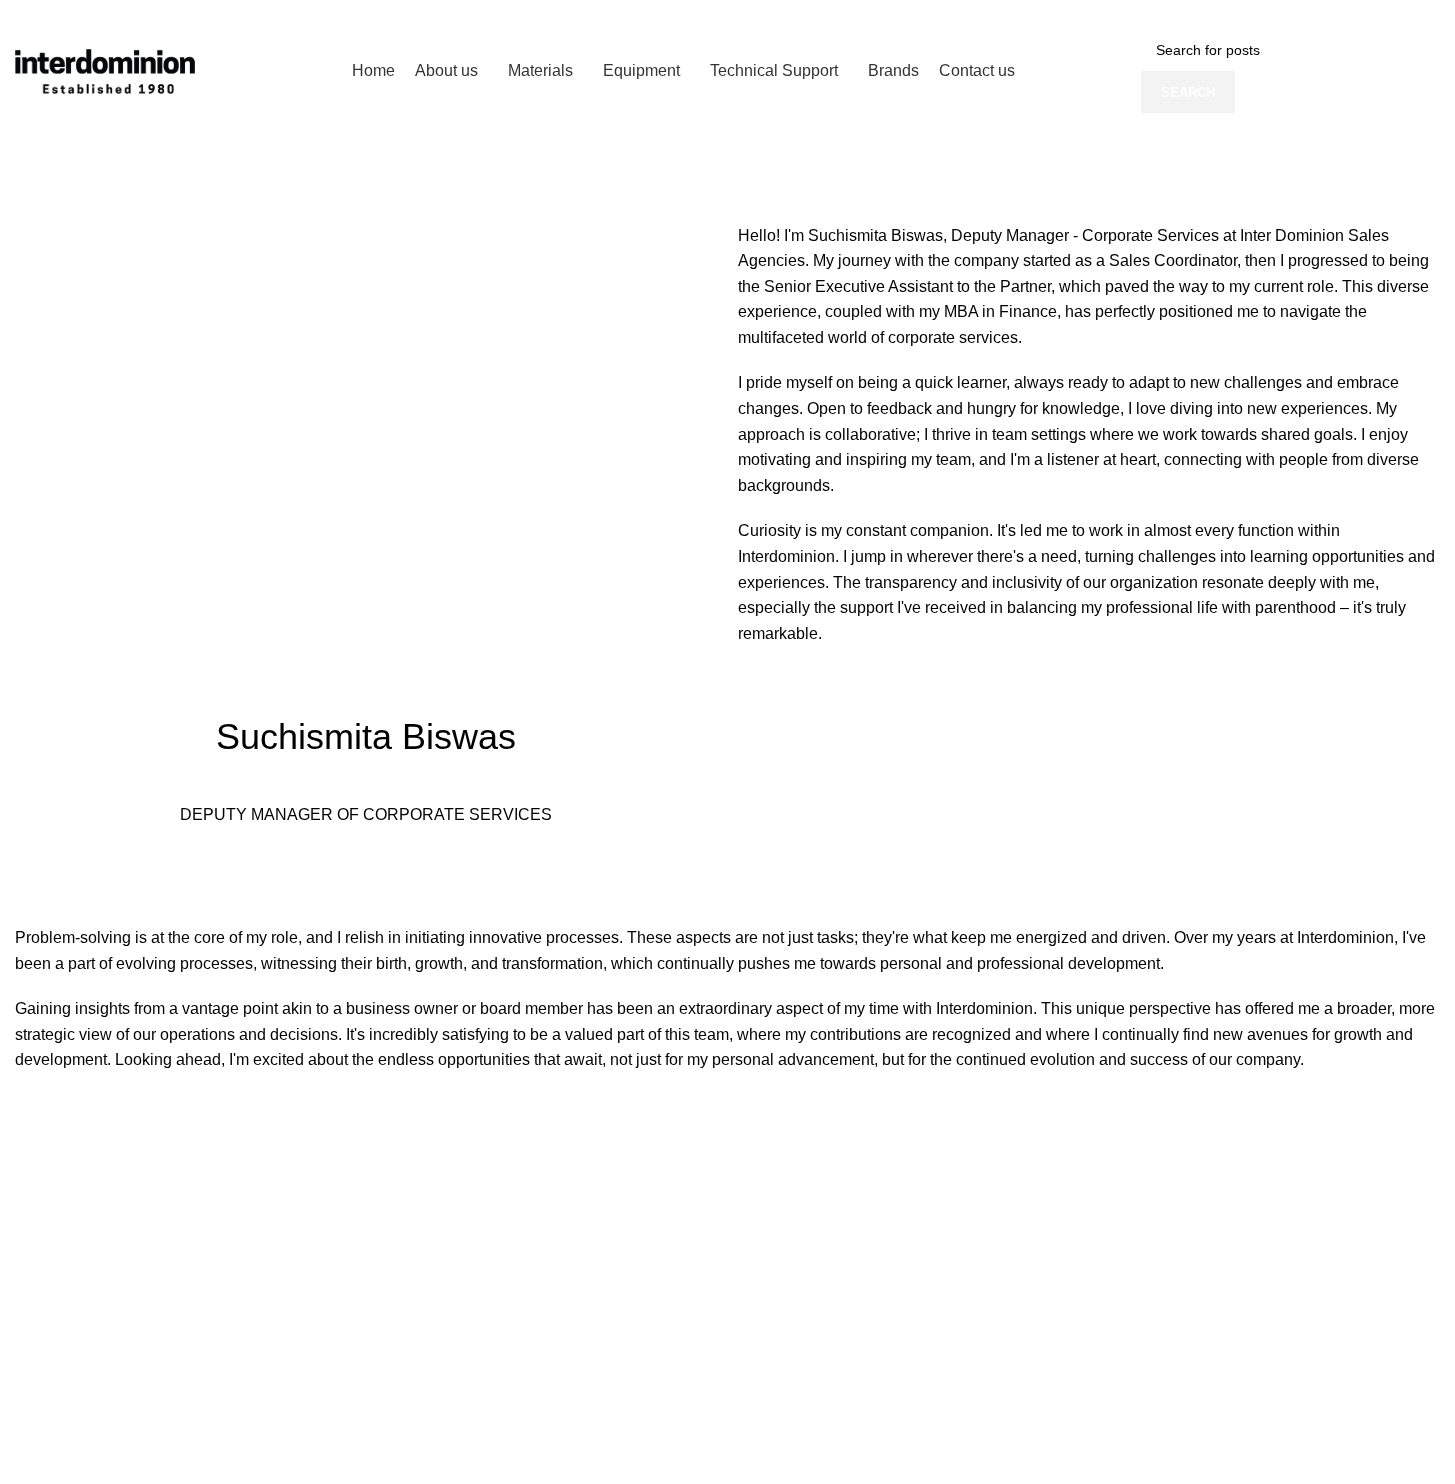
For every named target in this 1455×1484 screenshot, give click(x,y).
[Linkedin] (40, 872)
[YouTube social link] (1390, 14)
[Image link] (182, 1207)
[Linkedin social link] (1416, 14)
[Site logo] (105, 70)
